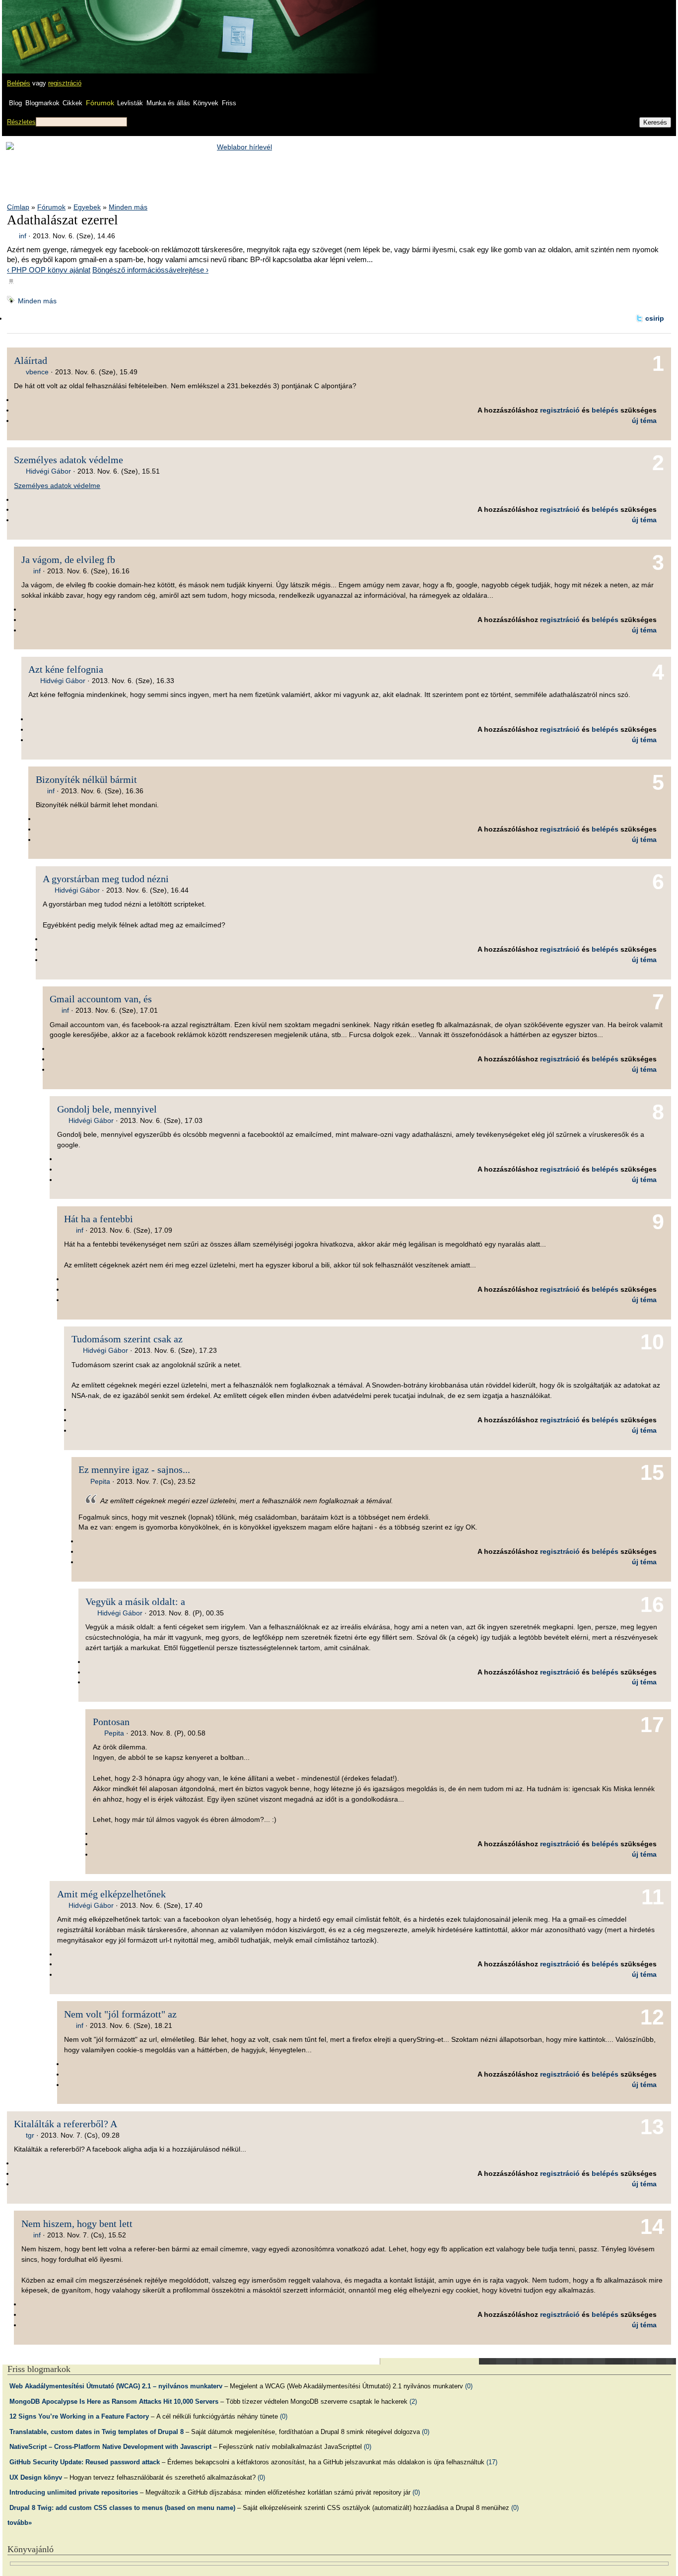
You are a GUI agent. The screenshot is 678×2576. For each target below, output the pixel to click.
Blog (15, 103)
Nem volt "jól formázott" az (120, 2014)
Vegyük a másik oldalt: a (135, 1601)
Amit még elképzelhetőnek (111, 1894)
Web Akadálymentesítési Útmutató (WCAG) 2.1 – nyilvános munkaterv (116, 2386)
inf (23, 236)
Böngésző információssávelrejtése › (150, 270)
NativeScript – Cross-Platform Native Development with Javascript (110, 2447)
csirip (655, 318)
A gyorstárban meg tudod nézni (106, 879)
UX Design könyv (36, 2477)
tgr (30, 2135)
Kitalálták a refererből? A (66, 2124)
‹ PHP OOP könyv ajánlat (49, 270)
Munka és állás (168, 103)
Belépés (19, 83)
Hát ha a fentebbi (99, 1219)
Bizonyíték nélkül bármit (86, 779)
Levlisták (130, 103)
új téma (644, 420)
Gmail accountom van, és (101, 999)
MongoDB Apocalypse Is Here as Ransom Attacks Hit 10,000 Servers (114, 2402)
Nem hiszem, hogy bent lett (77, 2224)
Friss (229, 103)
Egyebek (87, 207)
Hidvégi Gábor (48, 471)
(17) (492, 2462)
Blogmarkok (42, 103)
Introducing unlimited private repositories (74, 2492)
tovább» (20, 2523)
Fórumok (100, 103)
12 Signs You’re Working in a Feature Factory (79, 2416)
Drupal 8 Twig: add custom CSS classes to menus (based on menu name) (122, 2508)
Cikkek (72, 103)
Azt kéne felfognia (66, 669)
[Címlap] (40, 27)
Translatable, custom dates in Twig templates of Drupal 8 (97, 2432)
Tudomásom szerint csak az (127, 1339)
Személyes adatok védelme (68, 460)
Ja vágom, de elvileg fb (68, 559)
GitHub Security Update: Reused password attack (85, 2462)
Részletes (21, 122)
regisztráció (65, 83)
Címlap (18, 207)
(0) (469, 2386)
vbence (37, 372)
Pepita (100, 1481)
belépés (605, 410)
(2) (413, 2402)
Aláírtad (31, 360)
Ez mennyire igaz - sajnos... (134, 1469)
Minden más (128, 207)
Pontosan (111, 1722)
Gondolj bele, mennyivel (107, 1109)
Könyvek (206, 103)
